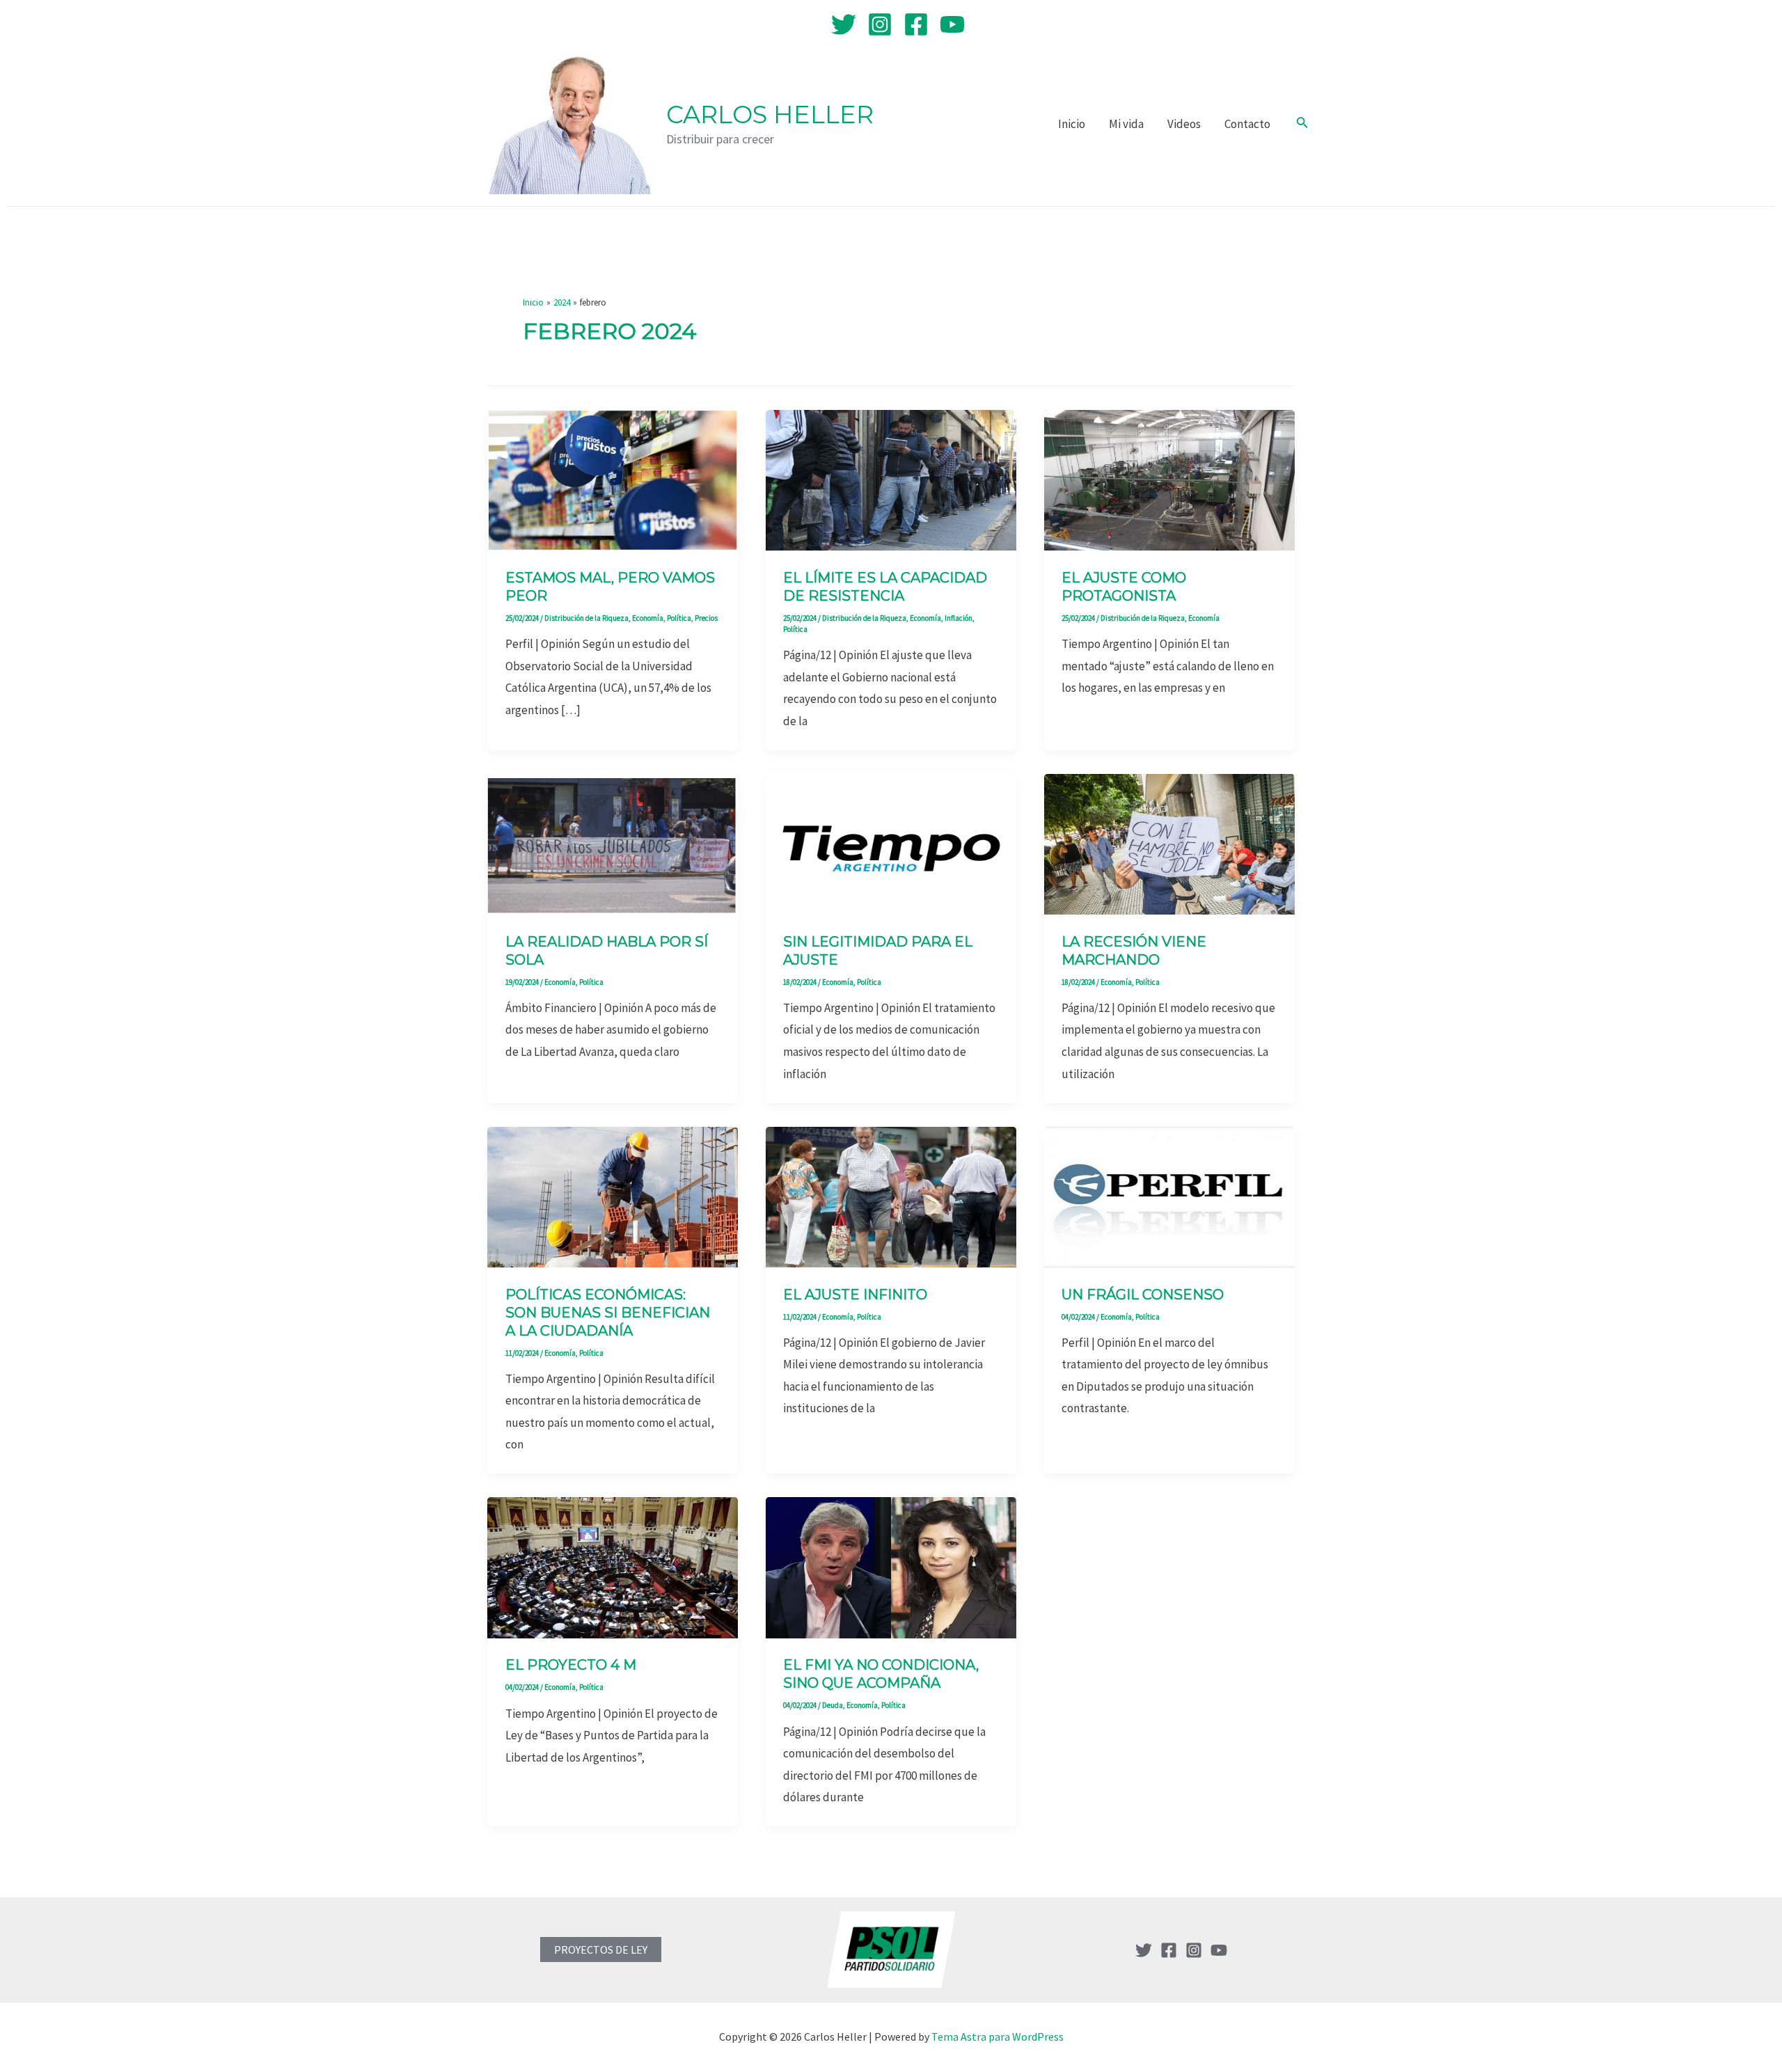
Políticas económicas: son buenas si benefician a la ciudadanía (608, 1313)
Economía (648, 618)
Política (679, 618)
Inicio (1072, 124)
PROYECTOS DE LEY (601, 1950)
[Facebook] (916, 24)
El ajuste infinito (855, 1295)
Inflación (959, 618)
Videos (1184, 124)
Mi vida (1126, 124)
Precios (706, 618)
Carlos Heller (770, 114)
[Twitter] (844, 24)
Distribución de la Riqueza (586, 618)
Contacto (1247, 124)
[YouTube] (952, 24)
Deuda (833, 1705)
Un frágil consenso (1143, 1295)
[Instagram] (880, 24)
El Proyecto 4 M (571, 1665)
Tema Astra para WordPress (998, 2037)
